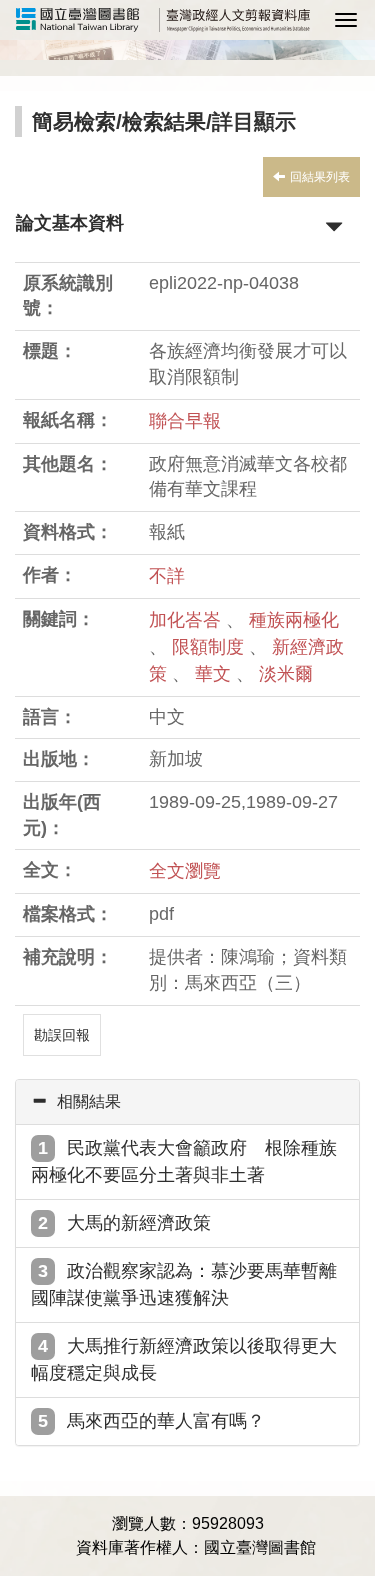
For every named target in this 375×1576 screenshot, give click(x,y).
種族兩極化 (294, 620)
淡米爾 (286, 674)
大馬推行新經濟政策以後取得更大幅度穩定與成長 (184, 1359)
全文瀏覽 (185, 871)
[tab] (187, 1102)
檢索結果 (164, 121)
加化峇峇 (187, 620)
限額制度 (210, 647)
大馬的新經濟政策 (139, 1223)
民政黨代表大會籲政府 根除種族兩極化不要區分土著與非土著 (184, 1161)
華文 (215, 674)
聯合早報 (185, 421)
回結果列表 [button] (320, 177)
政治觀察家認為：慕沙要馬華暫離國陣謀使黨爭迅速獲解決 (184, 1284)
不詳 (167, 576)
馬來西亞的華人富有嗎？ (166, 1421)
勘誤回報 (62, 1035)
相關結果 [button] (89, 1101)
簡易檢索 (74, 121)
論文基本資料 (70, 223)
